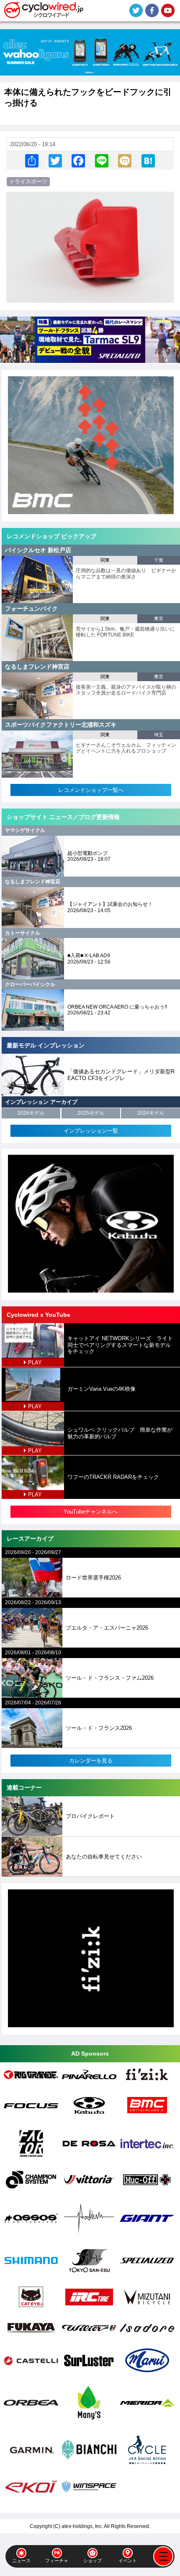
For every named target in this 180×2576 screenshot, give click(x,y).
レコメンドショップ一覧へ (91, 790)
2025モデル (91, 1113)
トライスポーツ (28, 181)
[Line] (102, 161)
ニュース (21, 2561)
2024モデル (151, 1113)
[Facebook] (78, 161)
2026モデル (31, 1113)
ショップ (93, 2561)
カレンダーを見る (91, 1761)
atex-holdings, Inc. (82, 2526)
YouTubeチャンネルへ (91, 1512)
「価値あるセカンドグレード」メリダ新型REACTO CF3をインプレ (121, 1075)
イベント (128, 2561)
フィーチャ (57, 2561)
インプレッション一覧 (91, 1131)
